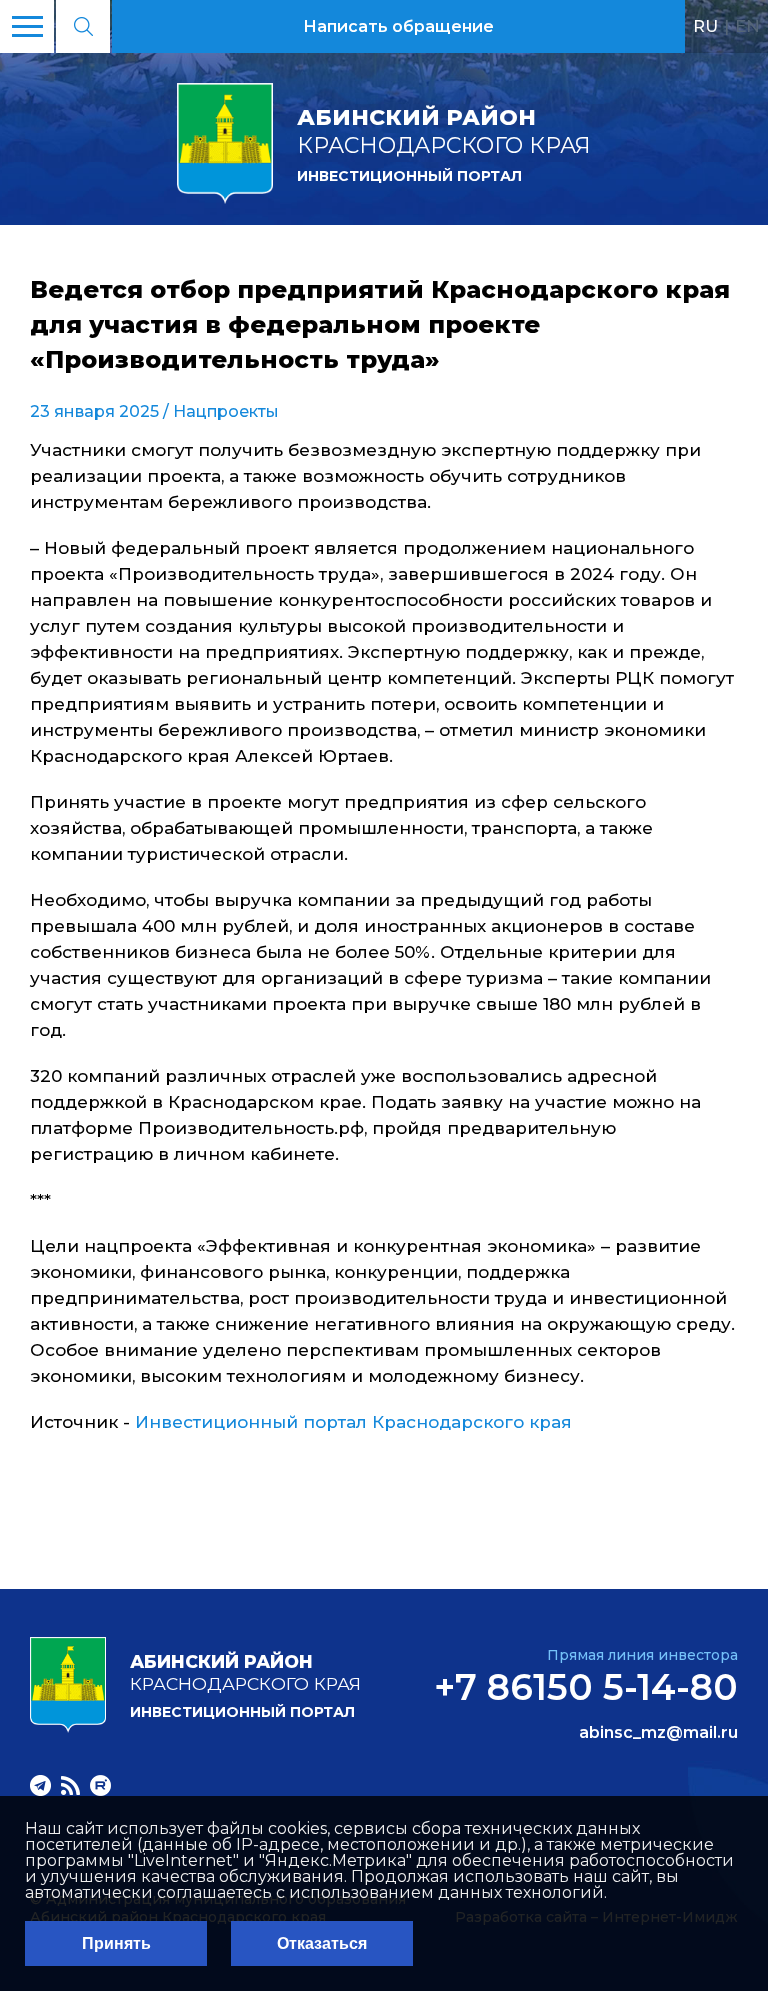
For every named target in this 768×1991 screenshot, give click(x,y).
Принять (116, 1943)
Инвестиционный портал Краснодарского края (353, 1422)
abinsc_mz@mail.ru (658, 1733)
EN (747, 26)
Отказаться (322, 1943)
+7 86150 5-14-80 (586, 1687)
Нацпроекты (226, 411)
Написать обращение (398, 26)
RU (705, 26)
